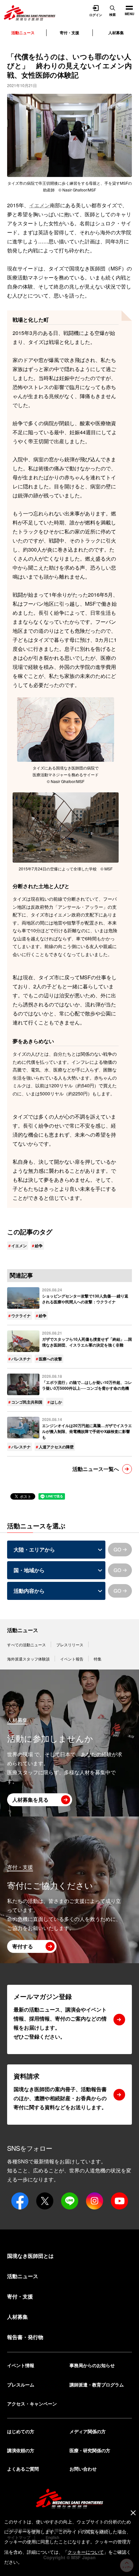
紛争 (39, 1246)
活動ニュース (23, 1630)
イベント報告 (72, 1659)
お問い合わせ (83, 2469)
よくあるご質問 (23, 2469)
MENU (127, 8)
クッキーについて (86, 2552)
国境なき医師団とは (30, 2256)
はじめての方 (21, 2431)
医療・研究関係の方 (90, 2450)
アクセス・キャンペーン (32, 2404)
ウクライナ (21, 1316)
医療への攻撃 (50, 1359)
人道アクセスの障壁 (56, 1447)
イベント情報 (21, 2365)
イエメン (39, 205)
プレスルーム (21, 2385)
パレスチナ (21, 1359)
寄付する (23, 1946)
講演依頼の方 (21, 2450)
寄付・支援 (69, 33)
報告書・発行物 (25, 2337)
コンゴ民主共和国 (27, 1402)
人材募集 (116, 33)
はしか (56, 1402)
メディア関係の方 (88, 2431)
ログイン (96, 15)
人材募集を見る (30, 1800)
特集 (98, 1659)
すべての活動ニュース (27, 1645)
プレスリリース (70, 1645)
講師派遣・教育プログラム (97, 2385)
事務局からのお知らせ (92, 2365)
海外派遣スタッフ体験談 (28, 1659)
